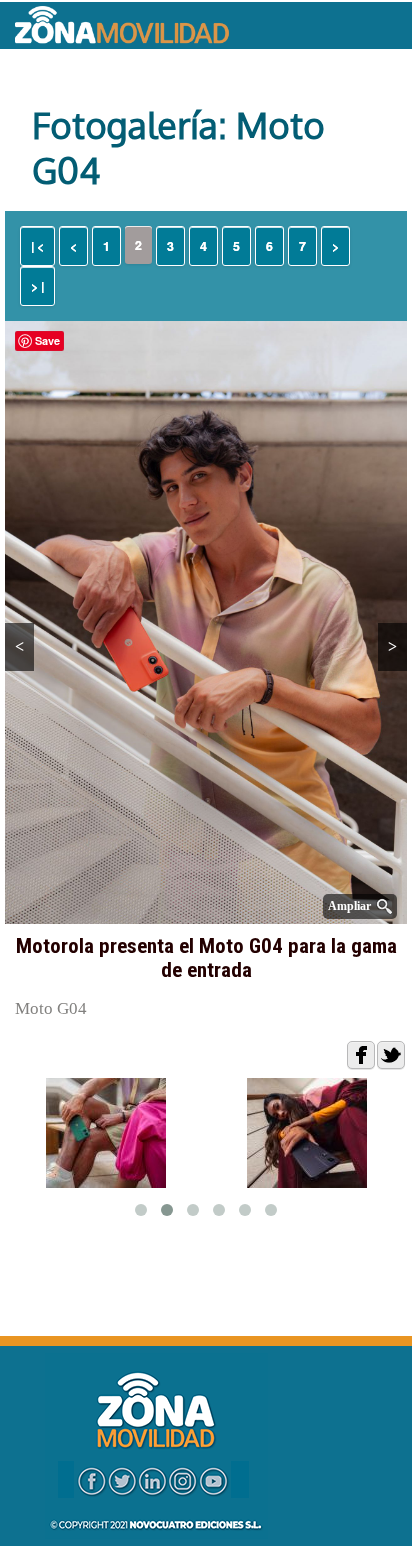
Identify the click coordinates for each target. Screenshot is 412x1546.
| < (37, 246)
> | (37, 286)
